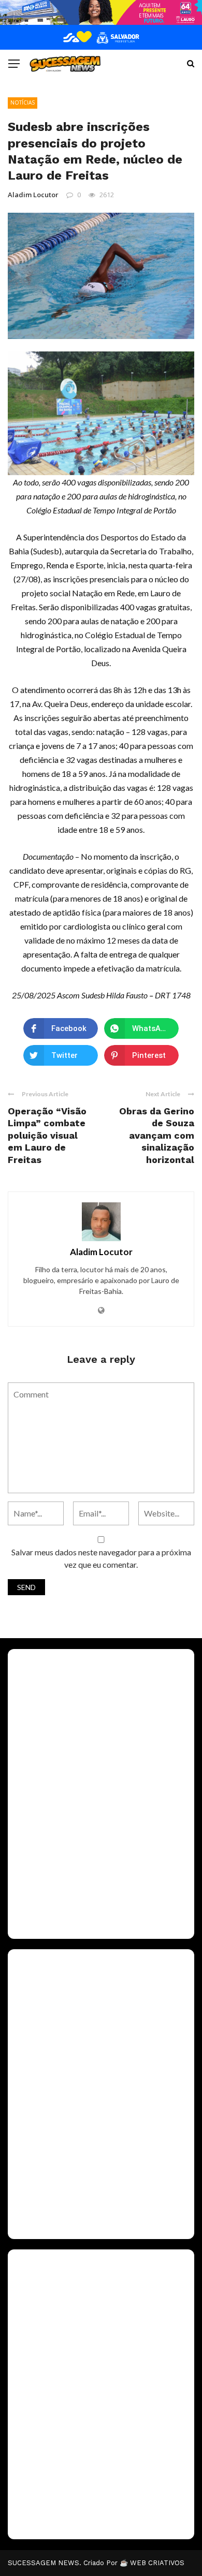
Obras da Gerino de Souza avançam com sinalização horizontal (157, 1135)
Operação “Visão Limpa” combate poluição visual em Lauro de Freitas (47, 1135)
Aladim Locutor (33, 195)
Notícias (23, 102)
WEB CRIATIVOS (157, 2563)
